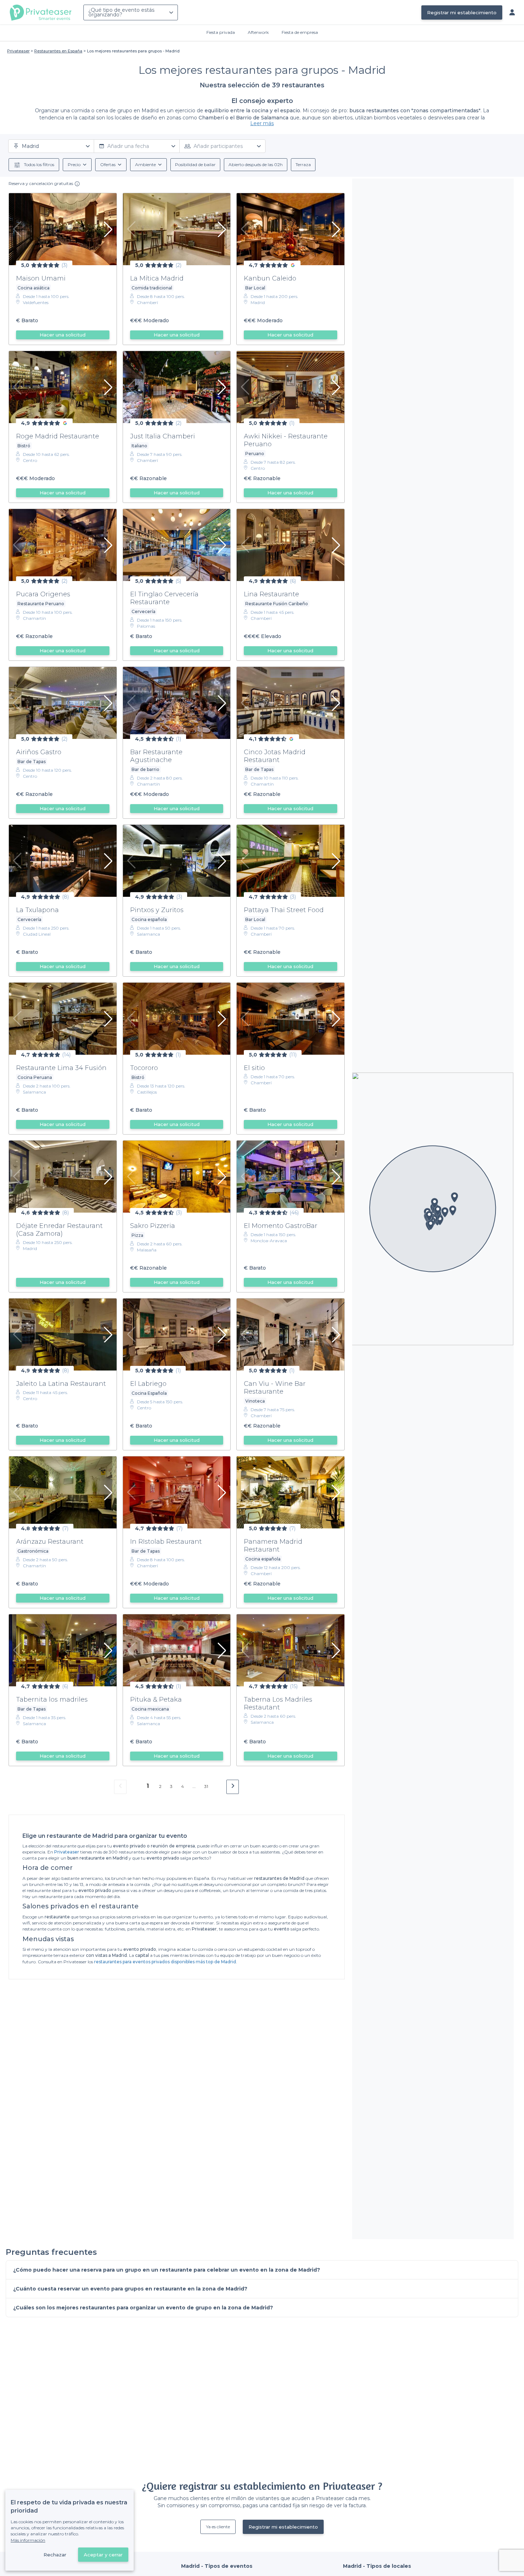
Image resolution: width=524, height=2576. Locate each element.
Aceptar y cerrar (103, 2555)
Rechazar (55, 2555)
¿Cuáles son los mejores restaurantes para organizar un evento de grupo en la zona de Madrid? (143, 2308)
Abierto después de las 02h (256, 164)
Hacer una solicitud (63, 335)
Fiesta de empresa (300, 32)
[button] (440, 1220)
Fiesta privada (221, 32)
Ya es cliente (218, 2527)
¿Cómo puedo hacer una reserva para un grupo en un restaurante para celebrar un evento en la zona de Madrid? (167, 2270)
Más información (28, 2540)
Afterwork (258, 32)
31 (206, 1786)
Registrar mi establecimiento (462, 12)
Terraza (303, 164)
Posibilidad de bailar (195, 164)
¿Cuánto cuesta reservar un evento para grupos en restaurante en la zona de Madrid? (130, 2289)
